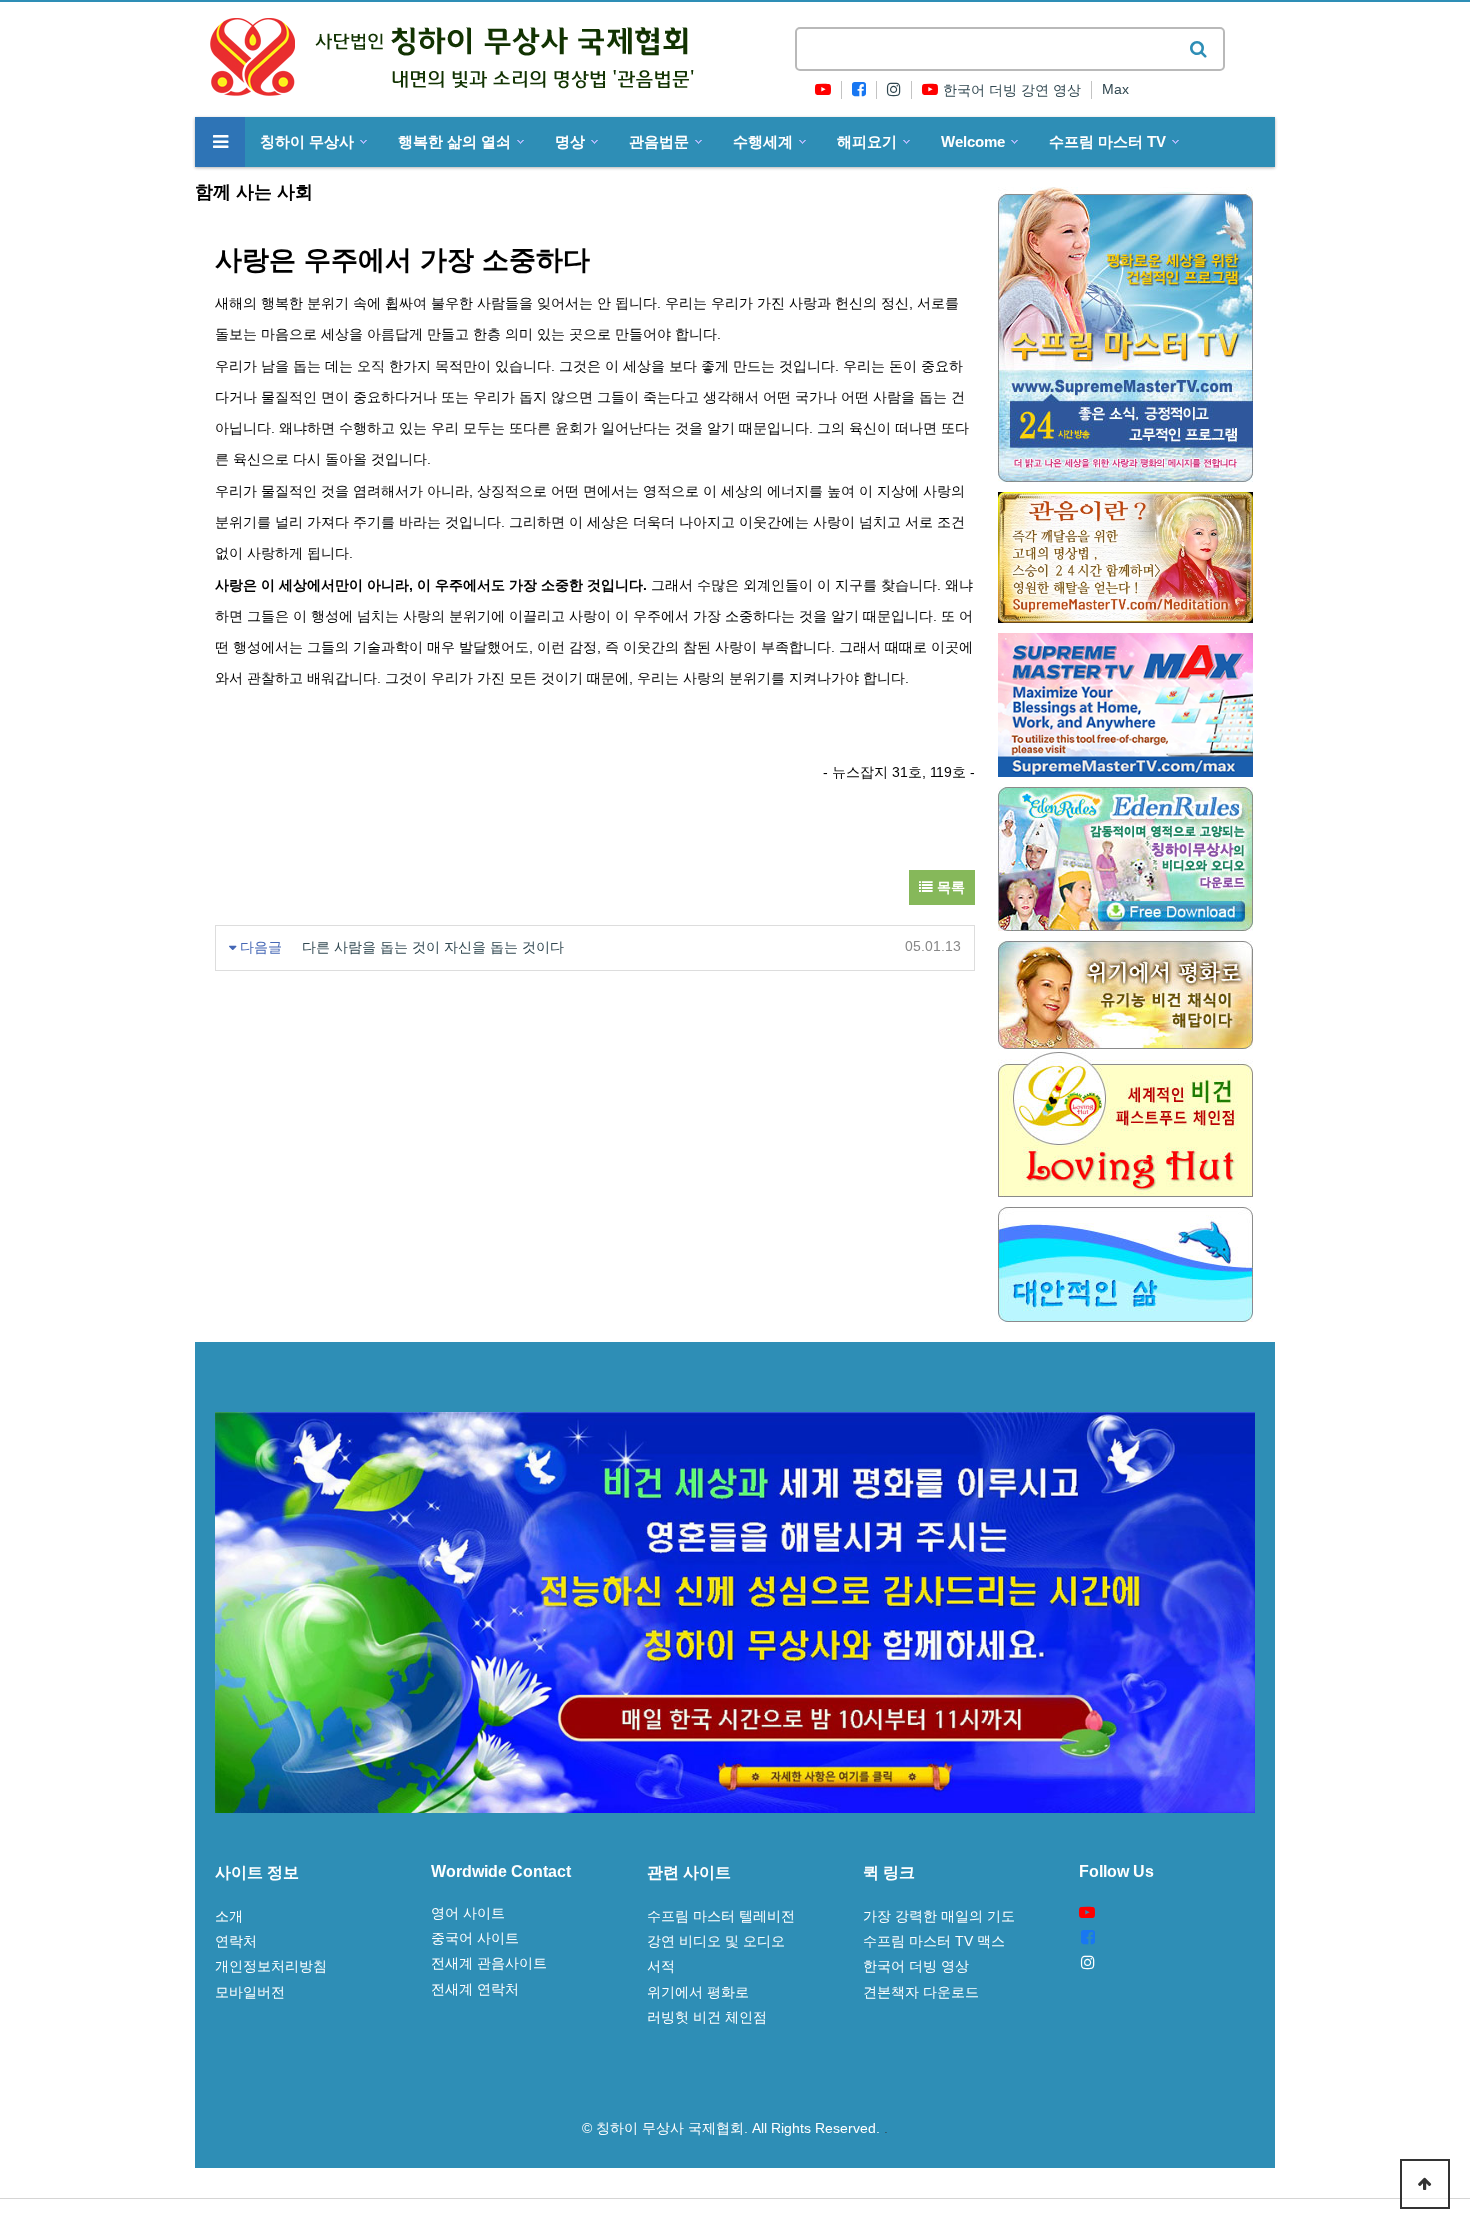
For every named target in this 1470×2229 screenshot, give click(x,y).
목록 (949, 887)
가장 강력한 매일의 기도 (939, 1916)
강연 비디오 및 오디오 (716, 1941)
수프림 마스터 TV (1107, 142)
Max (1115, 89)
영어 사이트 (468, 1913)
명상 (570, 142)
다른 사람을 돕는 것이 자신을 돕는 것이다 (433, 947)
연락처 (236, 1941)
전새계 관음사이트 (489, 1963)
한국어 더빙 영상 (916, 1966)
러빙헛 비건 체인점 (707, 2017)
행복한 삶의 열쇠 (454, 142)
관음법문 (659, 142)
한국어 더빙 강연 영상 (1012, 90)
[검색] (1198, 49)
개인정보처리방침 (271, 1966)
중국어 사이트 (475, 1938)
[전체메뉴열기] (220, 142)
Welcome (973, 142)
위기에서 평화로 (698, 1992)
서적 (661, 1966)
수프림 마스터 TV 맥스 (934, 1941)
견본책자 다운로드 (921, 1992)
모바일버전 (250, 1992)
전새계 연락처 (475, 1989)
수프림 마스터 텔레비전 (721, 1916)
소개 (229, 1916)
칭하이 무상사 (307, 142)
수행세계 (763, 142)
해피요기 (867, 142)
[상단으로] (1425, 2184)
